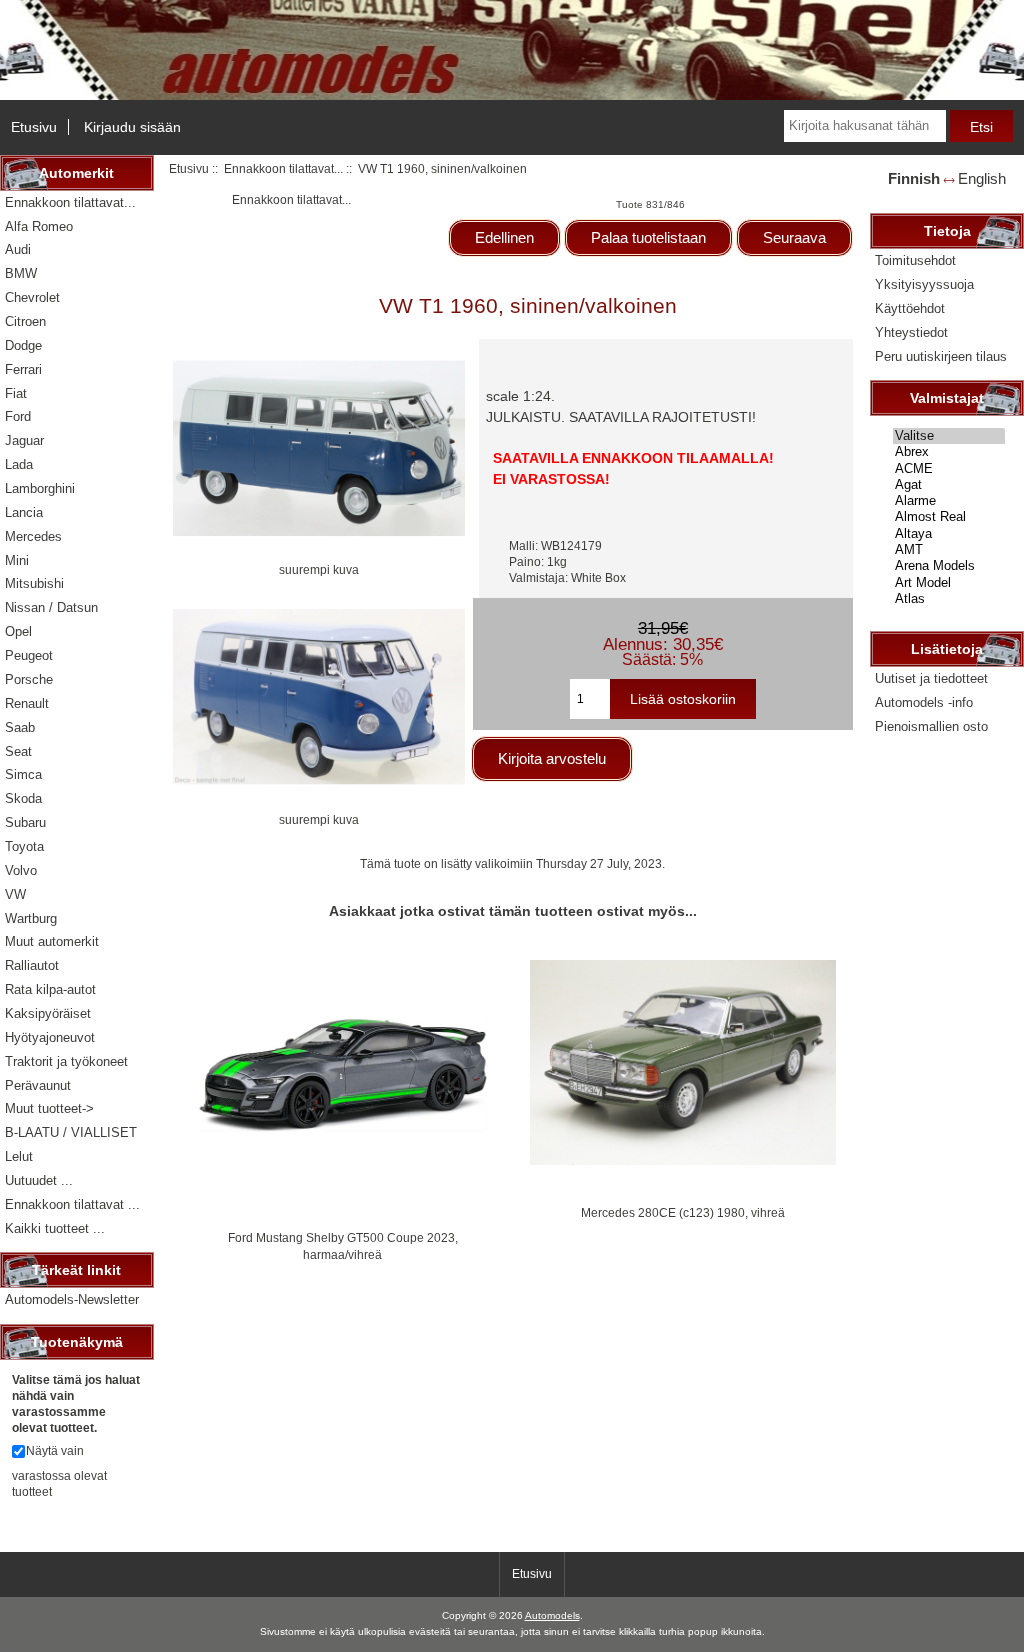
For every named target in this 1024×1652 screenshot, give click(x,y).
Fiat (16, 393)
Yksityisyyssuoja (924, 284)
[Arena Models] (949, 566)
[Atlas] (949, 599)
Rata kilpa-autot (50, 989)
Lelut (19, 1156)
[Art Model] (949, 583)
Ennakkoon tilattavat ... (72, 1204)
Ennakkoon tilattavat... (283, 168)
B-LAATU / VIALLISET (71, 1132)
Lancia (24, 512)
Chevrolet (32, 297)
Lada (19, 464)
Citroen (25, 321)
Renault (27, 703)
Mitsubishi (34, 583)
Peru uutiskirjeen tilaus (941, 356)
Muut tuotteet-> (49, 1108)
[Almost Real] (949, 517)
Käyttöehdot (910, 308)
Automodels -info (924, 702)
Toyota (24, 846)
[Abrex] (949, 452)
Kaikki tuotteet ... (55, 1228)
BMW (21, 273)
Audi (18, 249)
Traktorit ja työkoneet (66, 1061)
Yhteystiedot (911, 332)
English (982, 178)
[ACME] (949, 469)
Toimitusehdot (915, 260)
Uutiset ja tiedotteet (931, 678)
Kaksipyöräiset (48, 1013)
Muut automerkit (52, 941)
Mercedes (33, 536)
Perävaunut (38, 1085)
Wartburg (31, 918)
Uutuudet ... (39, 1180)
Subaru (25, 822)
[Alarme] (949, 501)
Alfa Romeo (39, 226)
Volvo (21, 870)
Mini (17, 560)
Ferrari (23, 369)
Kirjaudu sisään (132, 127)
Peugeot (29, 655)
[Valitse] (949, 436)
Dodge (23, 345)
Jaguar (24, 440)
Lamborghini (40, 488)
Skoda (23, 798)
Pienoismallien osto (931, 726)
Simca (23, 774)
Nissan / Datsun (51, 607)
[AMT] (949, 550)
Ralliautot (32, 965)
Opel (18, 631)
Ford (18, 416)
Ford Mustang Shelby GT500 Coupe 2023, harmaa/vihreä (343, 1245)
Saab (20, 727)
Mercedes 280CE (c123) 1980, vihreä (683, 1212)
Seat (18, 751)
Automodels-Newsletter (72, 1299)
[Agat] (949, 485)
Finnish (914, 178)
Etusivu (34, 127)
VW (15, 894)
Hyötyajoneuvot (50, 1037)
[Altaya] (949, 534)
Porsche (29, 679)
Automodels (552, 1615)
